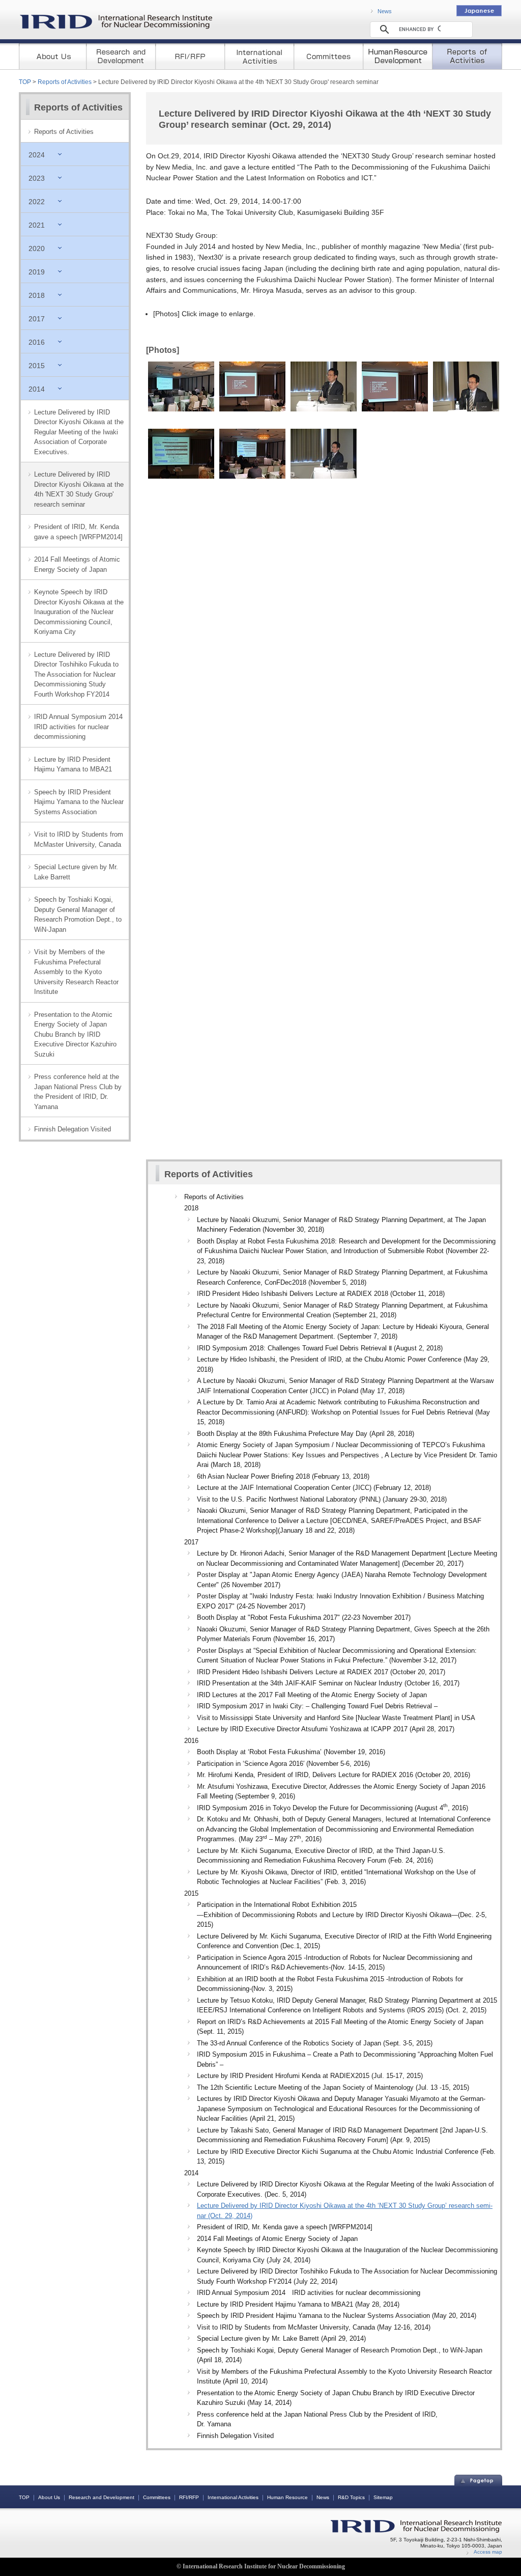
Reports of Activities (65, 82)
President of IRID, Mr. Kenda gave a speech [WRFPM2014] (78, 532)
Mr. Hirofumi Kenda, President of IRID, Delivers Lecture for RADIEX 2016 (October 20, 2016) (334, 1775)
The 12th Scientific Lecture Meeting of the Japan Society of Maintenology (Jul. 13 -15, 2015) (333, 2087)
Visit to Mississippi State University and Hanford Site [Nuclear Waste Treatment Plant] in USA (336, 1718)
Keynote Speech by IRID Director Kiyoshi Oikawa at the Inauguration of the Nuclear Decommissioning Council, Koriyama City (79, 612)
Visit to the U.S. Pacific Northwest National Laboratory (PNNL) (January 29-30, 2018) (322, 1499)
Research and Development (102, 2497)
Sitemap (383, 2497)
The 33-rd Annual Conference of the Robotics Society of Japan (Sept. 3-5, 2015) (315, 2043)
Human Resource (287, 2497)
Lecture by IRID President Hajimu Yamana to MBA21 (73, 765)
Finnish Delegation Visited (73, 1129)
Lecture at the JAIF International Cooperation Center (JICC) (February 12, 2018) (314, 1488)
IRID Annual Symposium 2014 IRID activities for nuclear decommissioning (81, 727)
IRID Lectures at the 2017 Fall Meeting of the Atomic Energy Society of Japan (312, 1695)
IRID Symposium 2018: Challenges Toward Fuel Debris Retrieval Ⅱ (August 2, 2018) (320, 1348)
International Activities (233, 2497)
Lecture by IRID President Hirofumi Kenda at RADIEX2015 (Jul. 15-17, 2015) (310, 2076)
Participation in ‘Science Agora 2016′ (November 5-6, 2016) (283, 1764)
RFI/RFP (189, 2497)
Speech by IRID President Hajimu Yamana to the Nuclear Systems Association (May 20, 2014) (337, 2316)
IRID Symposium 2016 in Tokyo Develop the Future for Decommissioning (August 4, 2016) (332, 1808)
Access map (488, 2552)
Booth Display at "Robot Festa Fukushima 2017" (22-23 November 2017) (304, 1617)
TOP (25, 82)
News (385, 11)
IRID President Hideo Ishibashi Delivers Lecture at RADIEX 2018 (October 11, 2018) (321, 1294)
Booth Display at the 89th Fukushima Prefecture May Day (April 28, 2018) (306, 1434)
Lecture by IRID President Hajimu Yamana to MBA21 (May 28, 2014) (298, 2304)
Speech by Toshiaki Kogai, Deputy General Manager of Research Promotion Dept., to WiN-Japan (78, 915)
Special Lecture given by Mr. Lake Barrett (76, 872)
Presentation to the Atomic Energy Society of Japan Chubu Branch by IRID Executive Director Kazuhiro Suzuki (75, 1034)
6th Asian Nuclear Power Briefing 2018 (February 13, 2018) (283, 1476)
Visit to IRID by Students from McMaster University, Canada (79, 839)
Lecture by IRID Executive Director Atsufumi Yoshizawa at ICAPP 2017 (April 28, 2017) (326, 1729)
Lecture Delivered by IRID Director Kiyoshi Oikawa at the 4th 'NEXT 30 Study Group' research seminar (79, 489)
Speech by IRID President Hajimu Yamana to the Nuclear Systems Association (79, 802)
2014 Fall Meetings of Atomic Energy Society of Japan (77, 564)
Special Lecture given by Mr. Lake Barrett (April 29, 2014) (281, 2338)
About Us (49, 2497)
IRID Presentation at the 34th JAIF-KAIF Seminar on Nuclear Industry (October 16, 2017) (328, 1683)
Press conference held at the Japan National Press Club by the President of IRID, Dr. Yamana (78, 1092)
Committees (157, 2497)
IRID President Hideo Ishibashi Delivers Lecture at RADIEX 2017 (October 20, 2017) (321, 1672)
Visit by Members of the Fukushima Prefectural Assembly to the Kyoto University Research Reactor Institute (76, 972)
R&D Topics (351, 2497)
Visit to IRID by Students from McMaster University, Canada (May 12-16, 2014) (314, 2327)
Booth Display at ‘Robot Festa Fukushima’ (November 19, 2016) (291, 1752)
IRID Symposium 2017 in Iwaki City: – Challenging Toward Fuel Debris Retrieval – (317, 1706)
